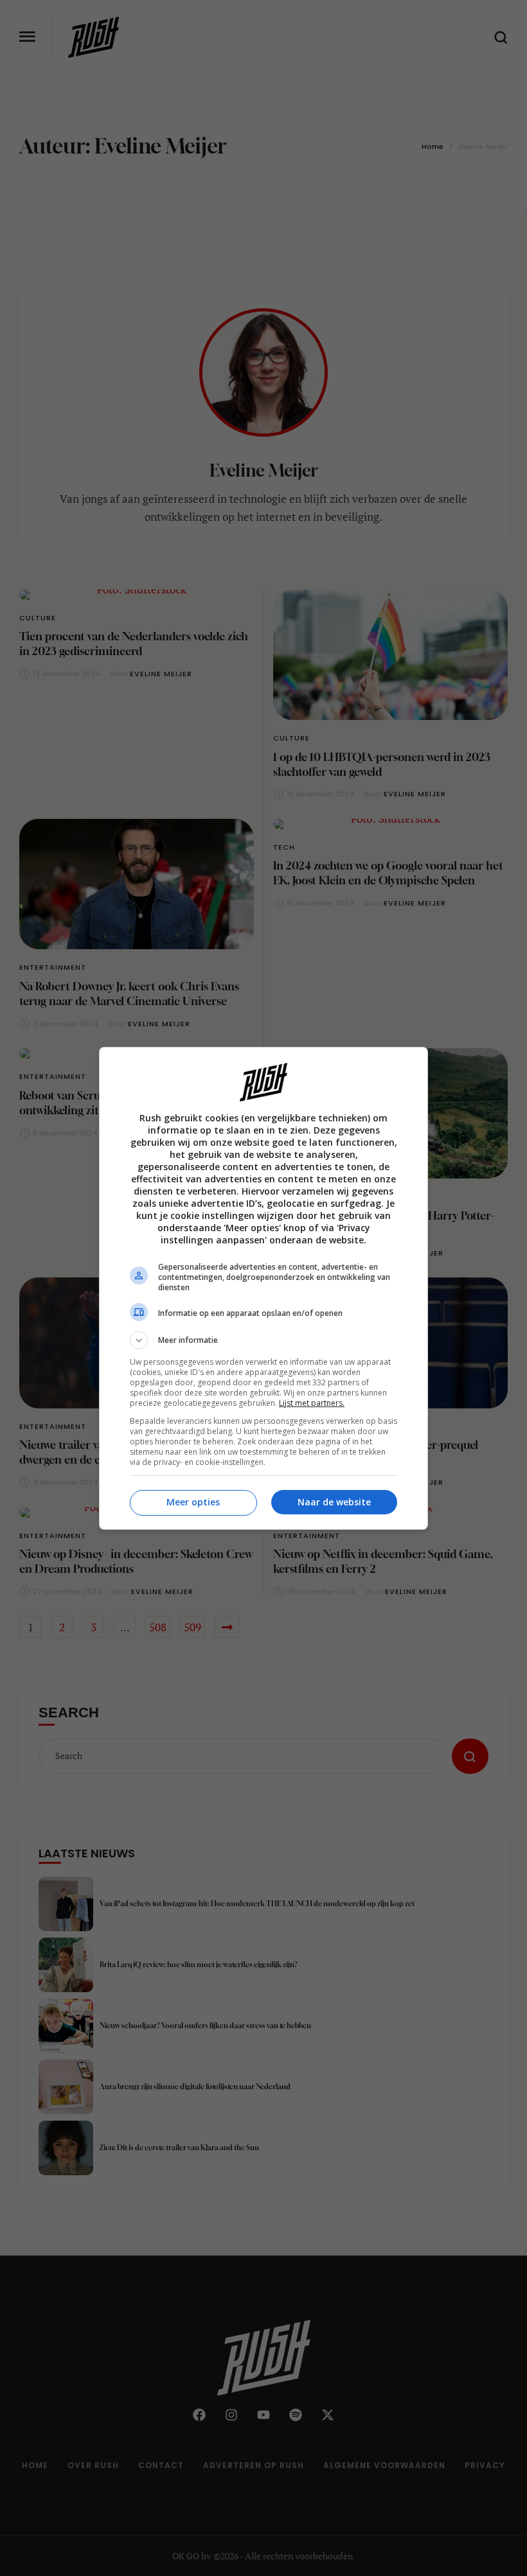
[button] (263, 1340)
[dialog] (263, 1288)
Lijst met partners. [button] (312, 1403)
